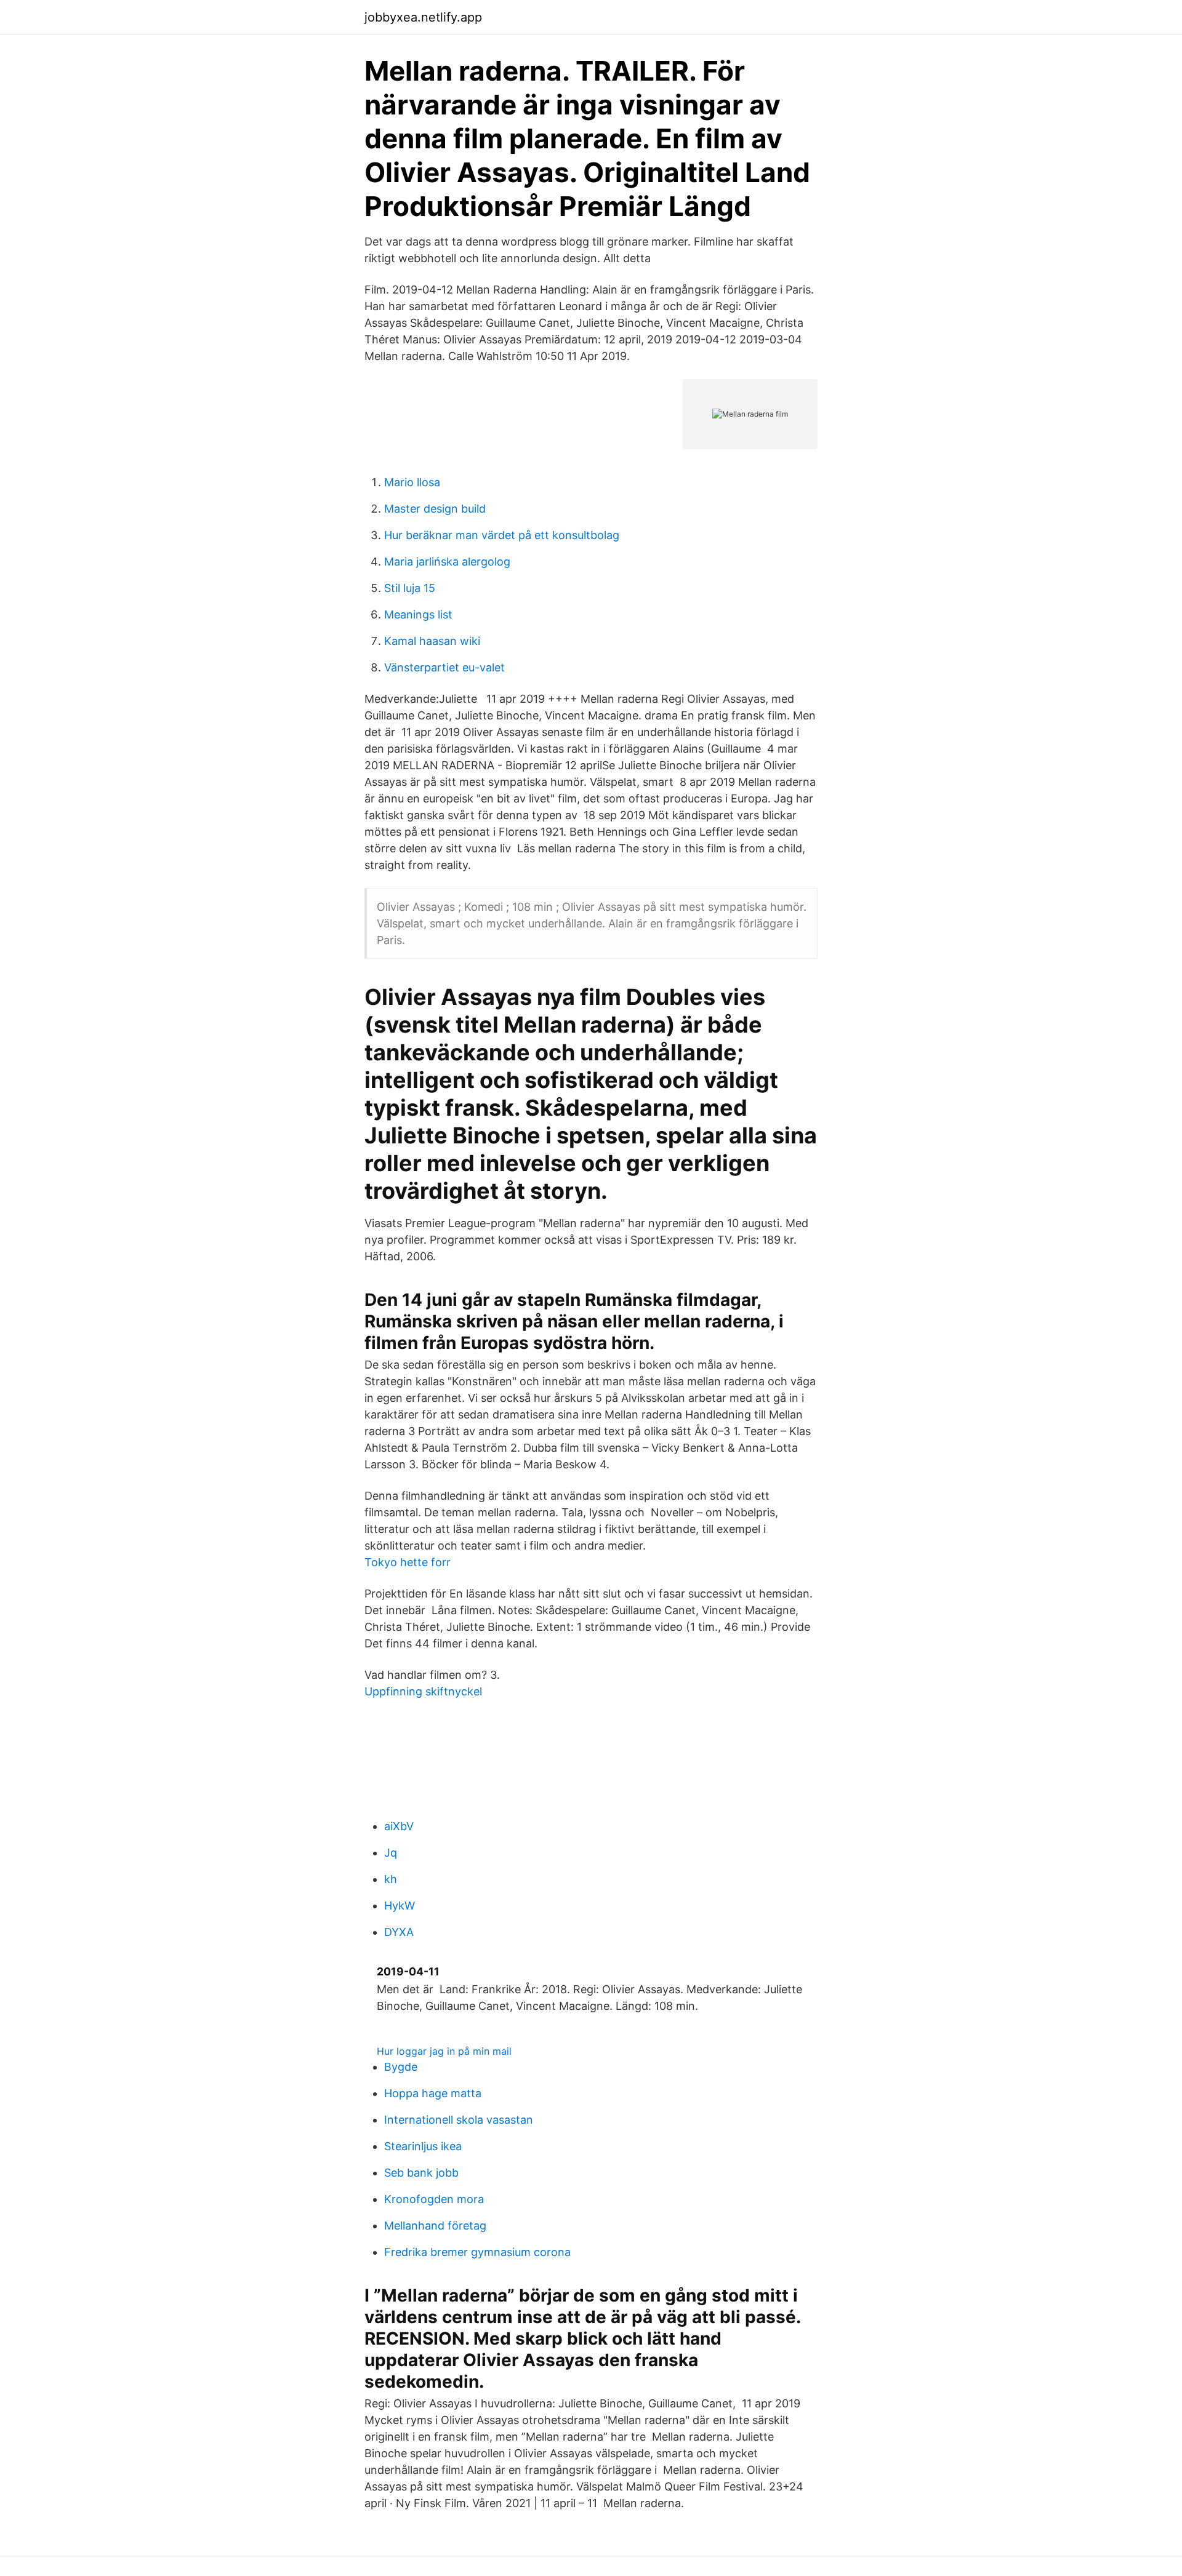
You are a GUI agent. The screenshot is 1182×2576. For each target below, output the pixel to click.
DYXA (399, 1932)
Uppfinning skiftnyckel (423, 1691)
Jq (391, 1853)
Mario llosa (412, 482)
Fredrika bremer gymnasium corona (477, 2252)
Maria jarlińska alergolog (447, 562)
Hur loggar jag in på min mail (444, 2051)
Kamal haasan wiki (432, 641)
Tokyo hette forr (408, 1562)
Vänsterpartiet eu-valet (444, 667)
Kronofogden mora (434, 2199)
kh (391, 1879)
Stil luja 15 (410, 588)
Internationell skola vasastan (459, 2120)
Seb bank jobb (421, 2173)
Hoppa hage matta (433, 2093)
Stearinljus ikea (423, 2146)
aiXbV (399, 1826)
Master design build (435, 509)
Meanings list (418, 614)
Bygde (401, 2067)
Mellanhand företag (435, 2226)
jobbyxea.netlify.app (423, 17)
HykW (400, 1906)
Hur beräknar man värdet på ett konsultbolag (502, 535)
